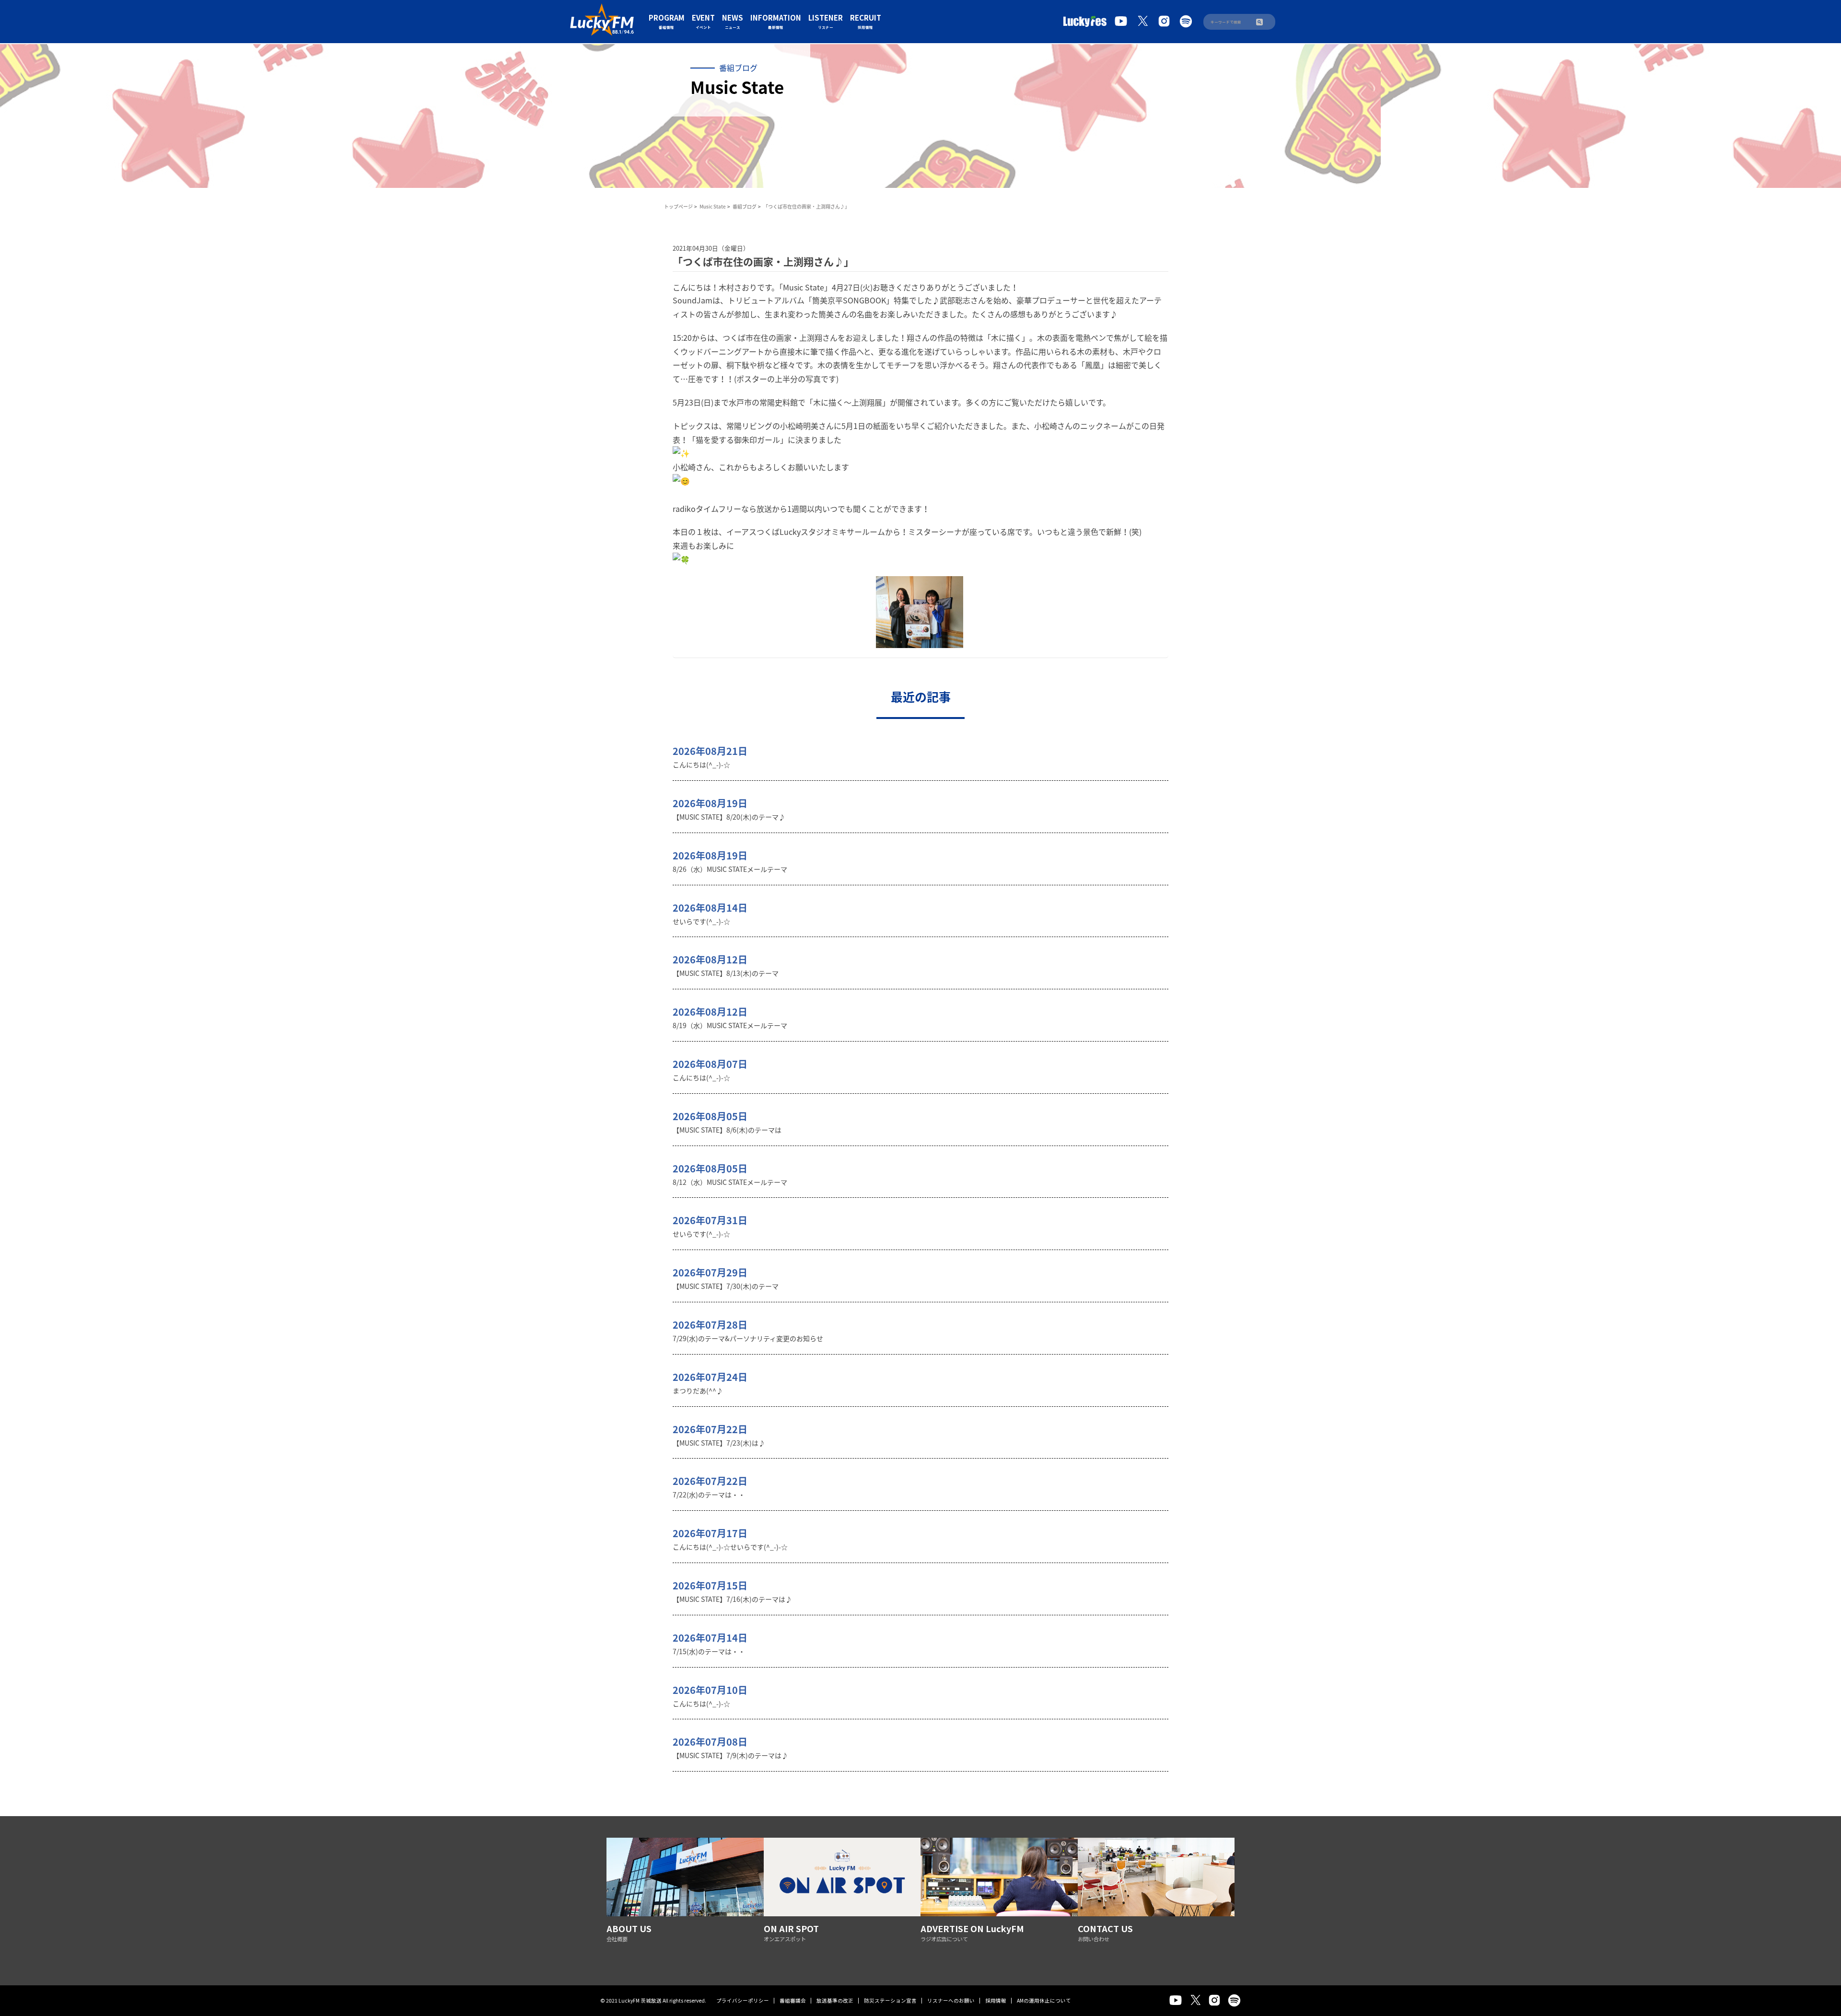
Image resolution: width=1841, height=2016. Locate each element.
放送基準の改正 (835, 2000)
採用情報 (996, 2000)
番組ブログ (745, 206)
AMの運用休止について (1044, 2000)
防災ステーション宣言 (890, 2000)
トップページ (678, 206)
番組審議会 (793, 2000)
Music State (713, 206)
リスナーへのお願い (951, 2000)
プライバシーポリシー (743, 2000)
